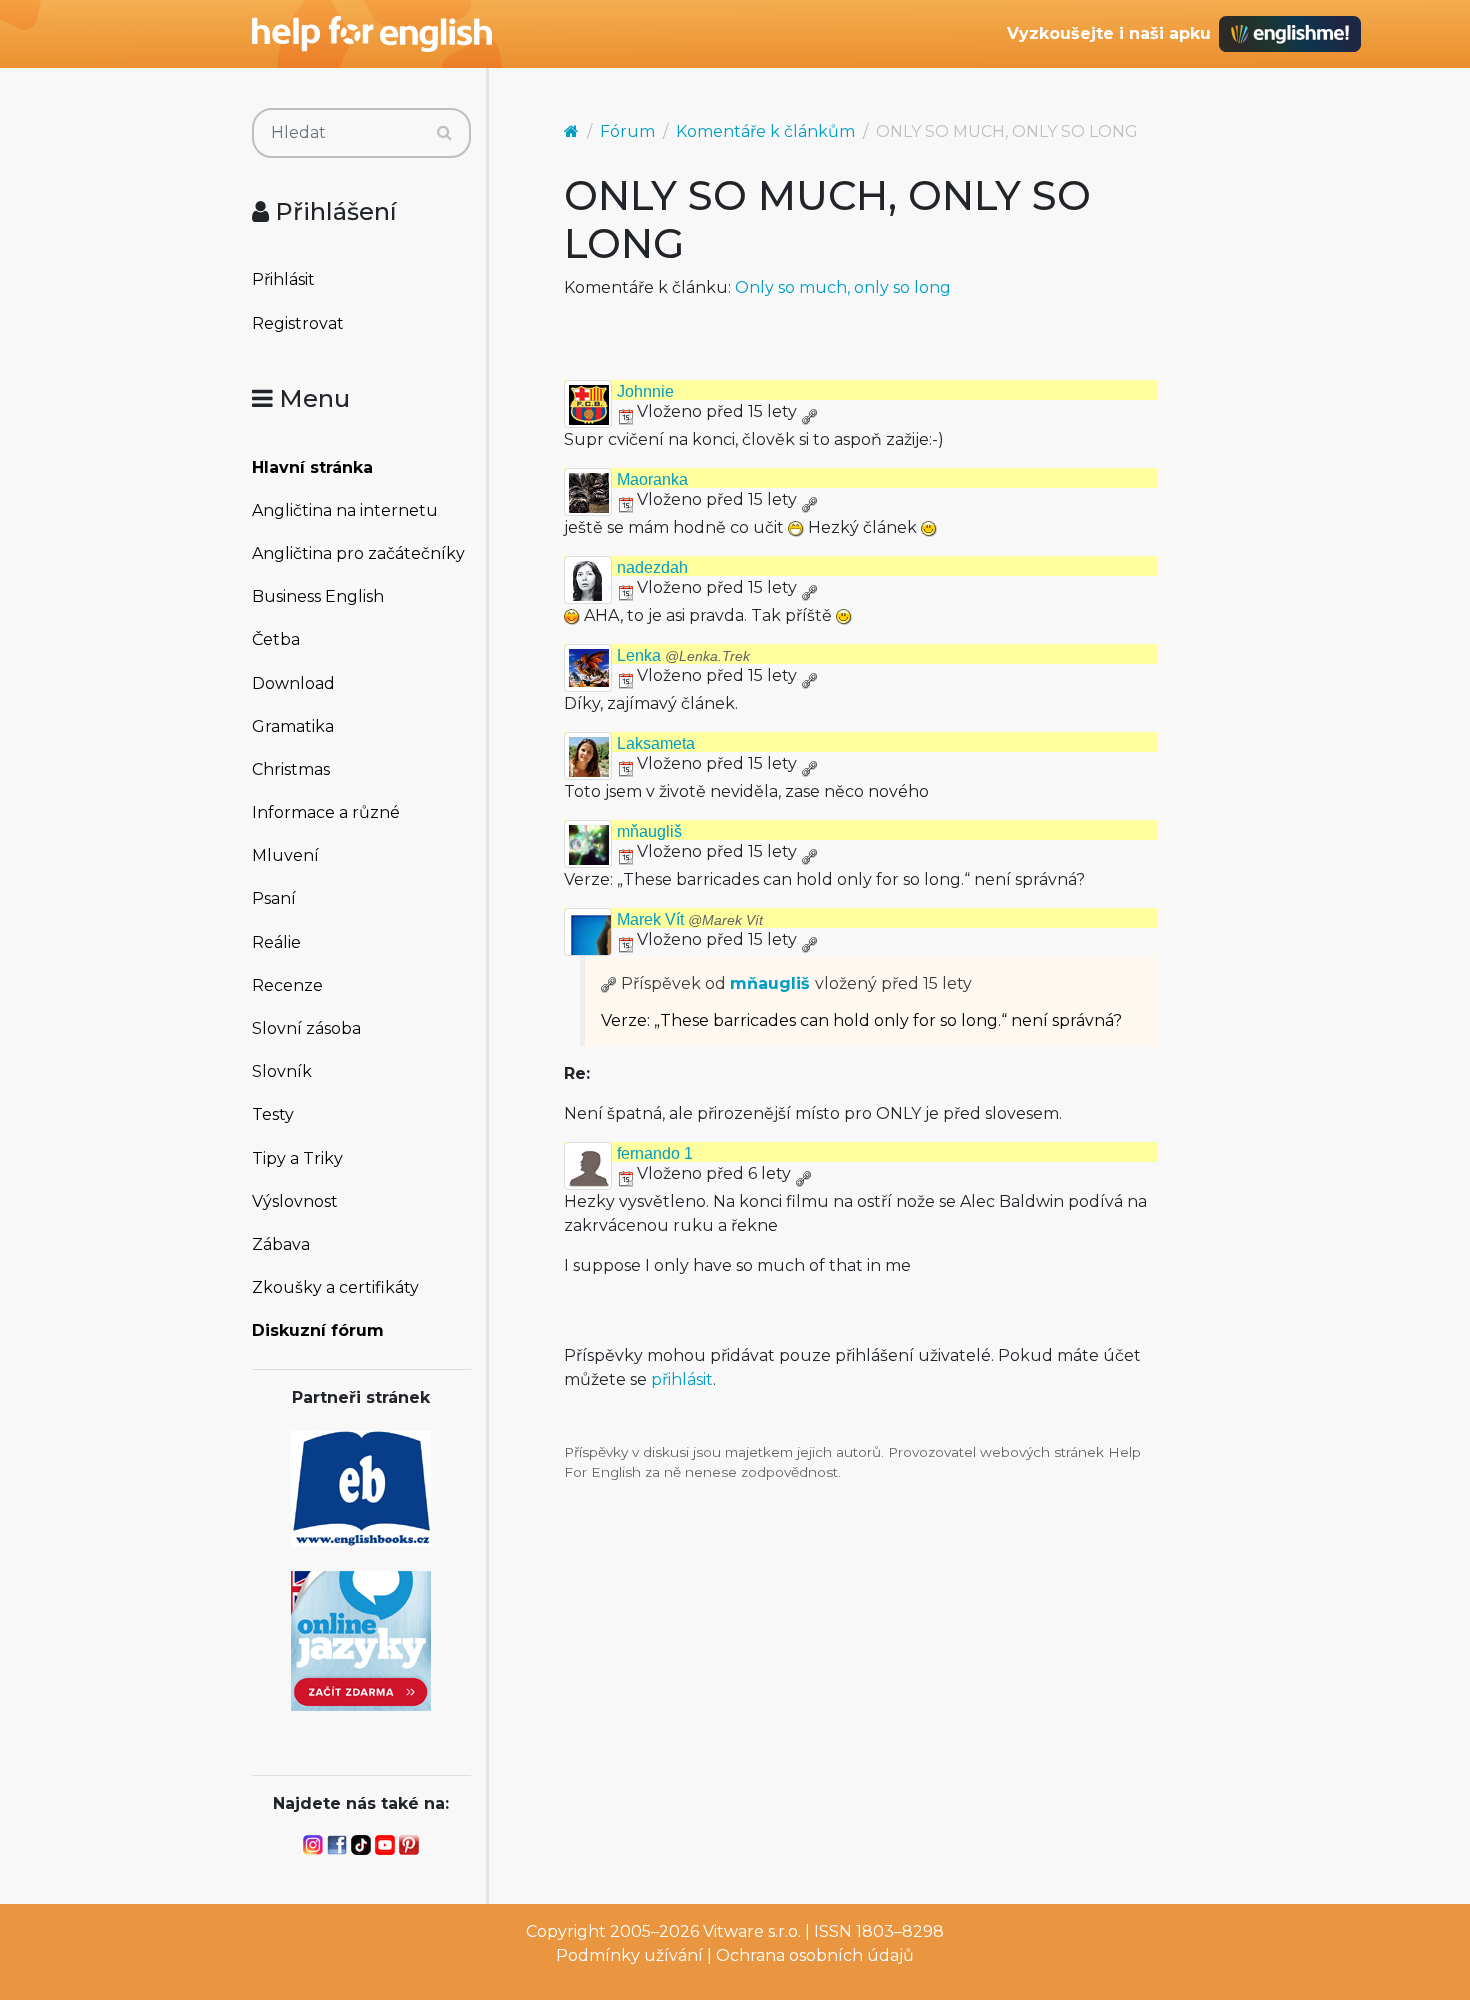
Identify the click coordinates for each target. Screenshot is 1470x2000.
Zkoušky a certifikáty (335, 1287)
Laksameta (656, 743)
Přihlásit (283, 279)
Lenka (683, 655)
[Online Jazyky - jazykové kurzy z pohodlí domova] (361, 1639)
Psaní (274, 898)
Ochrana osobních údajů (815, 1955)
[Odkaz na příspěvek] (609, 983)
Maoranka (652, 479)
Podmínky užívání (629, 1955)
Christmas (291, 769)
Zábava (281, 1244)
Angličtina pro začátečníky (358, 553)
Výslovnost (295, 1201)
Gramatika (293, 726)
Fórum (627, 131)
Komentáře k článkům (765, 131)
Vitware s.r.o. (752, 1931)
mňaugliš (649, 831)
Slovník (282, 1071)
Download (293, 683)
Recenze (287, 985)
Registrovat (298, 323)
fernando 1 (655, 1153)
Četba (276, 639)
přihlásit (682, 1379)
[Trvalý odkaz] (809, 411)
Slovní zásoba (306, 1028)
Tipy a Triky (297, 1158)
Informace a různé (326, 812)
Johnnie (645, 391)
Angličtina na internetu (345, 510)
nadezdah (652, 567)
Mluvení (285, 855)
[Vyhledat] (444, 133)
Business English (318, 596)
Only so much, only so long (843, 287)
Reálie (276, 942)
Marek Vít (690, 919)
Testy (273, 1114)
